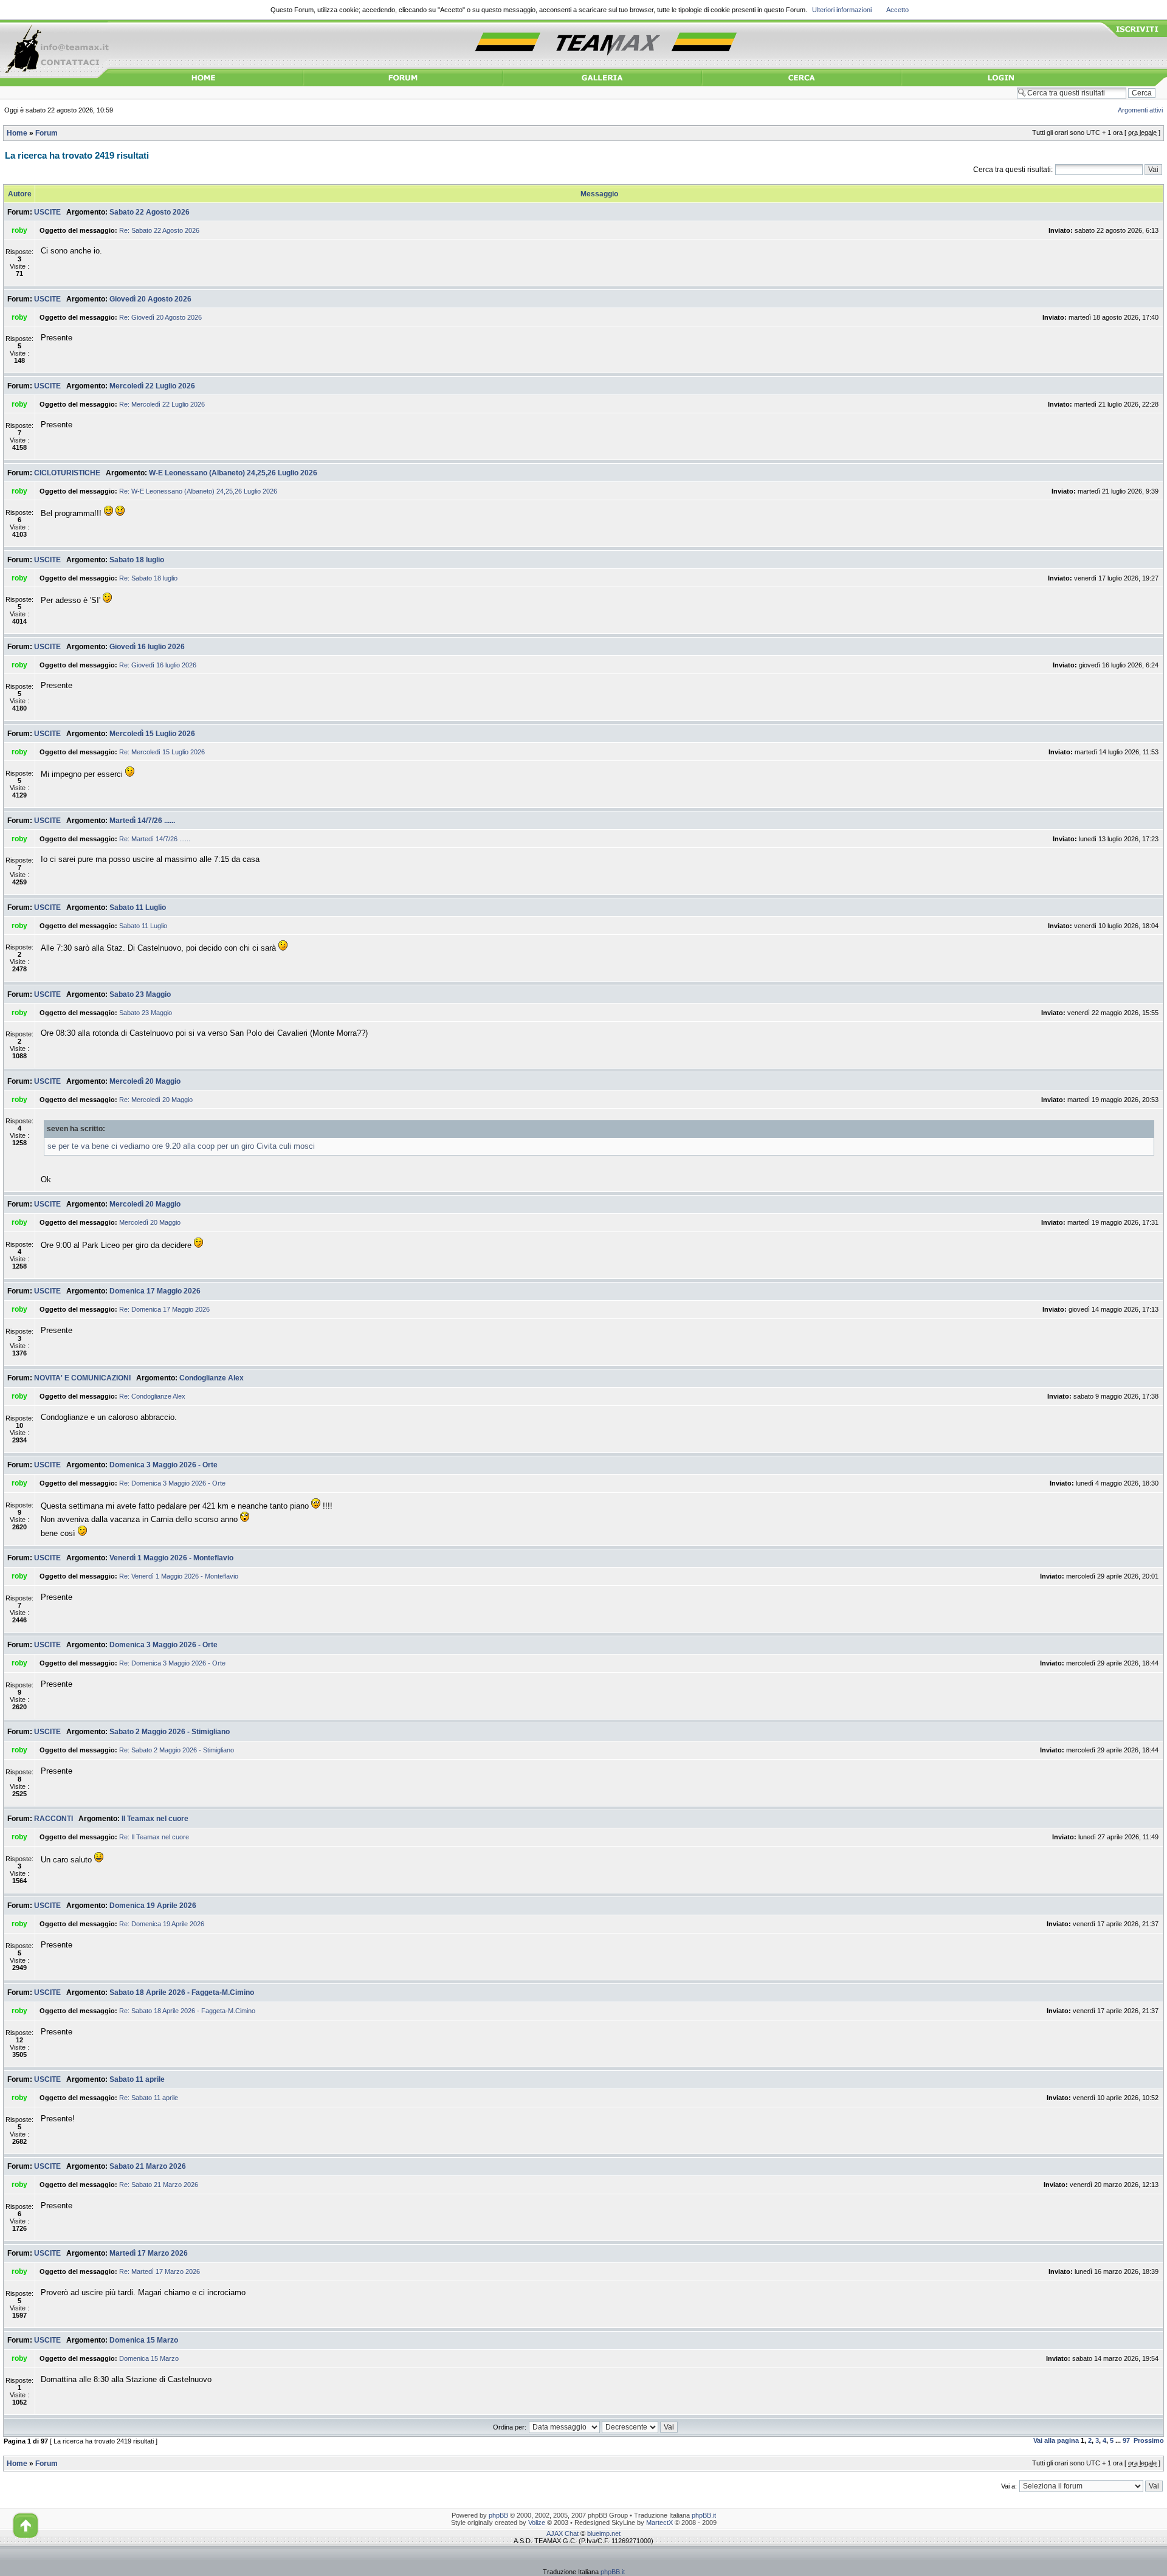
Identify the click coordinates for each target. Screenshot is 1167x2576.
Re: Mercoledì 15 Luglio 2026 (162, 752)
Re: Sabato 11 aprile (149, 2098)
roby (19, 230)
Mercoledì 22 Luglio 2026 (152, 386)
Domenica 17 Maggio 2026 (155, 1291)
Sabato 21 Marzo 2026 (148, 2166)
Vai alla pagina (1056, 2440)
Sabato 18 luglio (137, 560)
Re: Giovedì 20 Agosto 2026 (160, 317)
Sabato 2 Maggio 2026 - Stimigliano (170, 1732)
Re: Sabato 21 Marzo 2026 (159, 2185)
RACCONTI (53, 1819)
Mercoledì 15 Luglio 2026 (152, 734)
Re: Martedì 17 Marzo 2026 (160, 2271)
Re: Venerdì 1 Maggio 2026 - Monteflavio (179, 1576)
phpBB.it (704, 2515)
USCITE (47, 212)
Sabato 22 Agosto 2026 (150, 212)
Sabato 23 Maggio (140, 994)
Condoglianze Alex (212, 1378)
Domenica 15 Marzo (144, 2340)
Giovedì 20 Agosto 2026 (150, 299)
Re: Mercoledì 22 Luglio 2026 (162, 404)
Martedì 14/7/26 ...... (142, 821)
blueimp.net (604, 2533)
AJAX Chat (563, 2533)
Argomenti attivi (1140, 110)
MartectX (659, 2523)
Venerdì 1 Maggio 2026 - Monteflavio (171, 1558)
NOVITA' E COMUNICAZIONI (82, 1378)
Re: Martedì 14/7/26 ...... (155, 839)
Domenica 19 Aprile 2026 (153, 1906)
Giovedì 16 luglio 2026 (147, 647)
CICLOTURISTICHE (67, 473)
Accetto (897, 10)
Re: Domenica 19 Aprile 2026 (162, 1924)
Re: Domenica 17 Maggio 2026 (164, 1309)
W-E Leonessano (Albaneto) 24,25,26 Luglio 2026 (233, 473)
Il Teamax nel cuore (155, 1819)
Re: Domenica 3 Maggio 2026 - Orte (172, 1483)
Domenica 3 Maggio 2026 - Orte (164, 1465)
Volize (537, 2523)
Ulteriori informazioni (842, 10)
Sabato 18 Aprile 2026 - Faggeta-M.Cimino (182, 1992)
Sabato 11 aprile (137, 2079)
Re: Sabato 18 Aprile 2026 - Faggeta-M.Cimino (187, 2011)
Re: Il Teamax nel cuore (154, 1837)
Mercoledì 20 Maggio (145, 1081)
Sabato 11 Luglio (138, 907)
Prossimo (1149, 2440)
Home (17, 133)
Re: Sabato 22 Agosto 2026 (159, 230)
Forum (46, 133)
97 (1126, 2440)
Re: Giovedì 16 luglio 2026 (158, 665)
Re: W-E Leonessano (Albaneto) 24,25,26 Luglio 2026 (198, 491)
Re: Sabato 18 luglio (148, 578)
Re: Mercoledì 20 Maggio (156, 1100)
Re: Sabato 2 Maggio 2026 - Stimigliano (177, 1750)
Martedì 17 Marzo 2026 (149, 2253)
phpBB (498, 2515)
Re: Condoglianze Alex (152, 1396)
